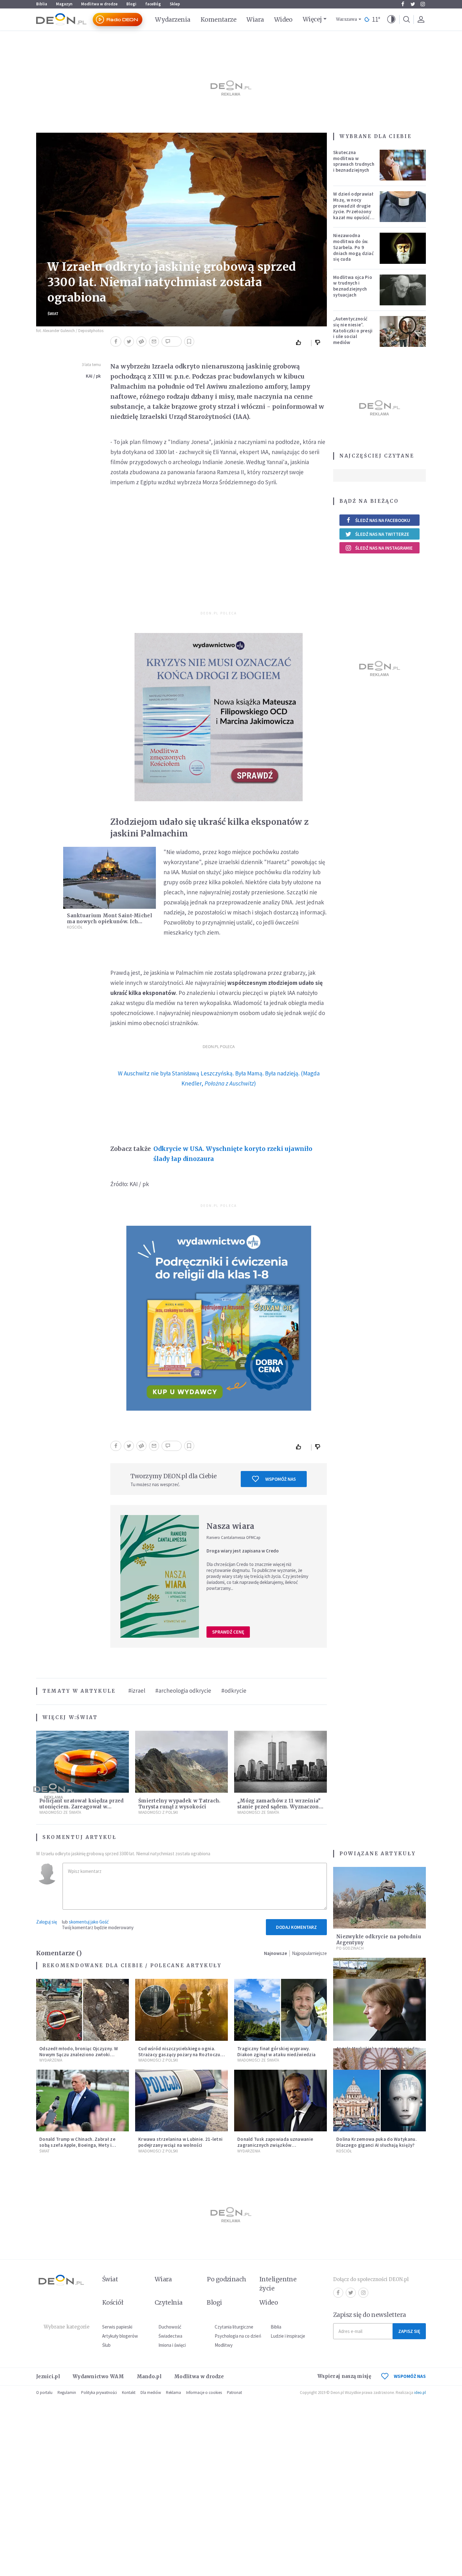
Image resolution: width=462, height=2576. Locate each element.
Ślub (106, 2345)
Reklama (173, 2393)
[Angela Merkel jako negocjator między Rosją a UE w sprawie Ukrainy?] (379, 2010)
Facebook (403, 4)
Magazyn (64, 4)
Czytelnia (169, 2302)
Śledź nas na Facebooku (383, 520)
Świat (53, 314)
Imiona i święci (172, 2345)
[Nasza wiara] (160, 1576)
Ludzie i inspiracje (288, 2336)
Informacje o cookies (204, 2393)
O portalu (44, 2393)
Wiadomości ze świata (258, 1812)
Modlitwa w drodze (99, 4)
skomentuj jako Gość (89, 1922)
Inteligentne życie (278, 2284)
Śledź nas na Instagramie (384, 548)
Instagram (423, 4)
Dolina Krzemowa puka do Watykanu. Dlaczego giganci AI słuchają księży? (377, 2142)
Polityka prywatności (99, 2393)
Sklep (175, 4)
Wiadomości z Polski (158, 1812)
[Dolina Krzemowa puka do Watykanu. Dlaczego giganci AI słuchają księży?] (379, 2101)
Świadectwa (170, 2336)
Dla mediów (151, 2393)
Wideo (283, 19)
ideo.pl (420, 2393)
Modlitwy (224, 2345)
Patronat (234, 2393)
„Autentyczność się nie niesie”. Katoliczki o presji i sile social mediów (353, 330)
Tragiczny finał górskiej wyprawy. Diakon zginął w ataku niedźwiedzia (276, 2051)
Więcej (312, 19)
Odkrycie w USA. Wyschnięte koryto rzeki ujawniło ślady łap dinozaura (233, 1154)
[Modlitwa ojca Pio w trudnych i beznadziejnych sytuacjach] (403, 290)
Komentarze (219, 19)
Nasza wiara (230, 1526)
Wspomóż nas (280, 1479)
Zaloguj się (47, 1922)
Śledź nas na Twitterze (382, 534)
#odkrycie (234, 1690)
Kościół (75, 927)
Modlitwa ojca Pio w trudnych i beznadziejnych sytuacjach (353, 286)
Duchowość (170, 2327)
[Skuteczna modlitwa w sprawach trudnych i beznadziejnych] (403, 165)
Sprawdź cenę (228, 1632)
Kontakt (129, 2393)
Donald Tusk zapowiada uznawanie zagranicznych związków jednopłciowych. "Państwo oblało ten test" (278, 2148)
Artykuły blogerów (120, 2336)
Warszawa (346, 19)
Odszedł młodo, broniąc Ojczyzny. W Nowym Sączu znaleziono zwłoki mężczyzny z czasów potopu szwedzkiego (79, 2057)
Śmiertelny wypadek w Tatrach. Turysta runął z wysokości (179, 1804)
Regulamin (67, 2393)
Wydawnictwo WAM (98, 2376)
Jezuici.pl (48, 2376)
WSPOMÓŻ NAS (410, 2376)
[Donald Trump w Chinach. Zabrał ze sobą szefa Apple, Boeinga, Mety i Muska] (82, 2101)
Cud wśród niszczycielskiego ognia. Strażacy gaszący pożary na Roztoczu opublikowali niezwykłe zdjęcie (179, 2054)
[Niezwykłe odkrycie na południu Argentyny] (379, 1898)
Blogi (131, 4)
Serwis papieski (117, 2327)
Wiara (255, 19)
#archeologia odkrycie (183, 1690)
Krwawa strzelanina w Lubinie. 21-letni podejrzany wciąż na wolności (180, 2142)
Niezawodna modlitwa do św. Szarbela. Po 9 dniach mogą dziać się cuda (353, 247)
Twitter (413, 4)
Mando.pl (149, 2376)
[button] (391, 19)
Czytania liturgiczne (234, 2327)
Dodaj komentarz (296, 1927)
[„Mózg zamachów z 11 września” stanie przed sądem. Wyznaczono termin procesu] (280, 1762)
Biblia (42, 4)
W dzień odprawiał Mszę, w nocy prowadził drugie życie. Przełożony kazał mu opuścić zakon (353, 209)
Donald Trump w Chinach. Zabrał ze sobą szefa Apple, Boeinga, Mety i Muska (77, 2145)
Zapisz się (409, 2331)
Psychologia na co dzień (238, 2336)
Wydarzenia (173, 19)
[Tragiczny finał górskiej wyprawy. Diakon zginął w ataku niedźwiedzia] (280, 2010)
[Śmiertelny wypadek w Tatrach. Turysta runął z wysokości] (181, 1762)
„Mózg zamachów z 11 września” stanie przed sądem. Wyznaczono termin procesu (280, 1807)
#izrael (137, 1690)
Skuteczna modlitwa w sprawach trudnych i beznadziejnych (354, 161)
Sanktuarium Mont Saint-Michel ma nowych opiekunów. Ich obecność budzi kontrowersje (110, 922)
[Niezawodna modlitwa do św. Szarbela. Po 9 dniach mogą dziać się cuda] (403, 248)
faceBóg (153, 4)
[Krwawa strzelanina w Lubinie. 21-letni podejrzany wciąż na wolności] (181, 2101)
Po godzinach (350, 1948)
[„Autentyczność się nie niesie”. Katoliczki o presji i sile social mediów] (403, 331)
